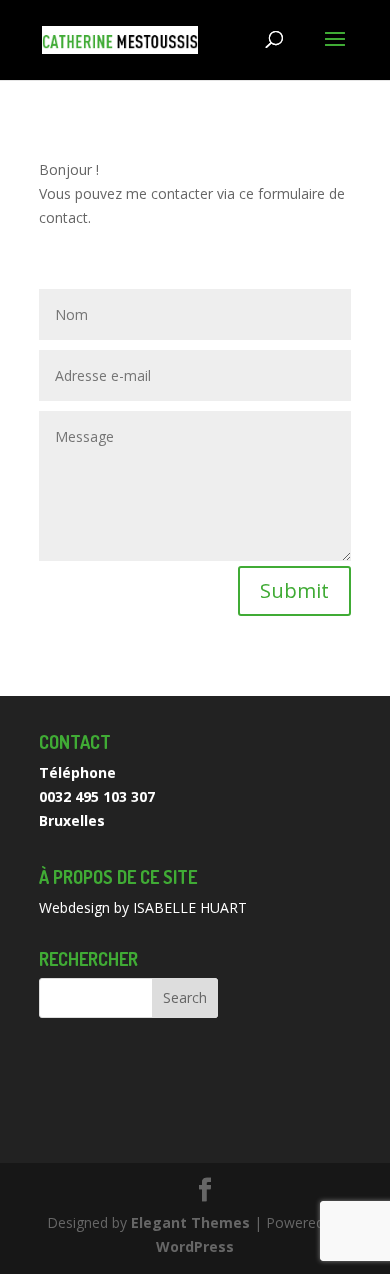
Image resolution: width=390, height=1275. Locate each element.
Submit (294, 590)
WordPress (195, 1246)
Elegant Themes (190, 1222)
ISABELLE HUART (190, 907)
